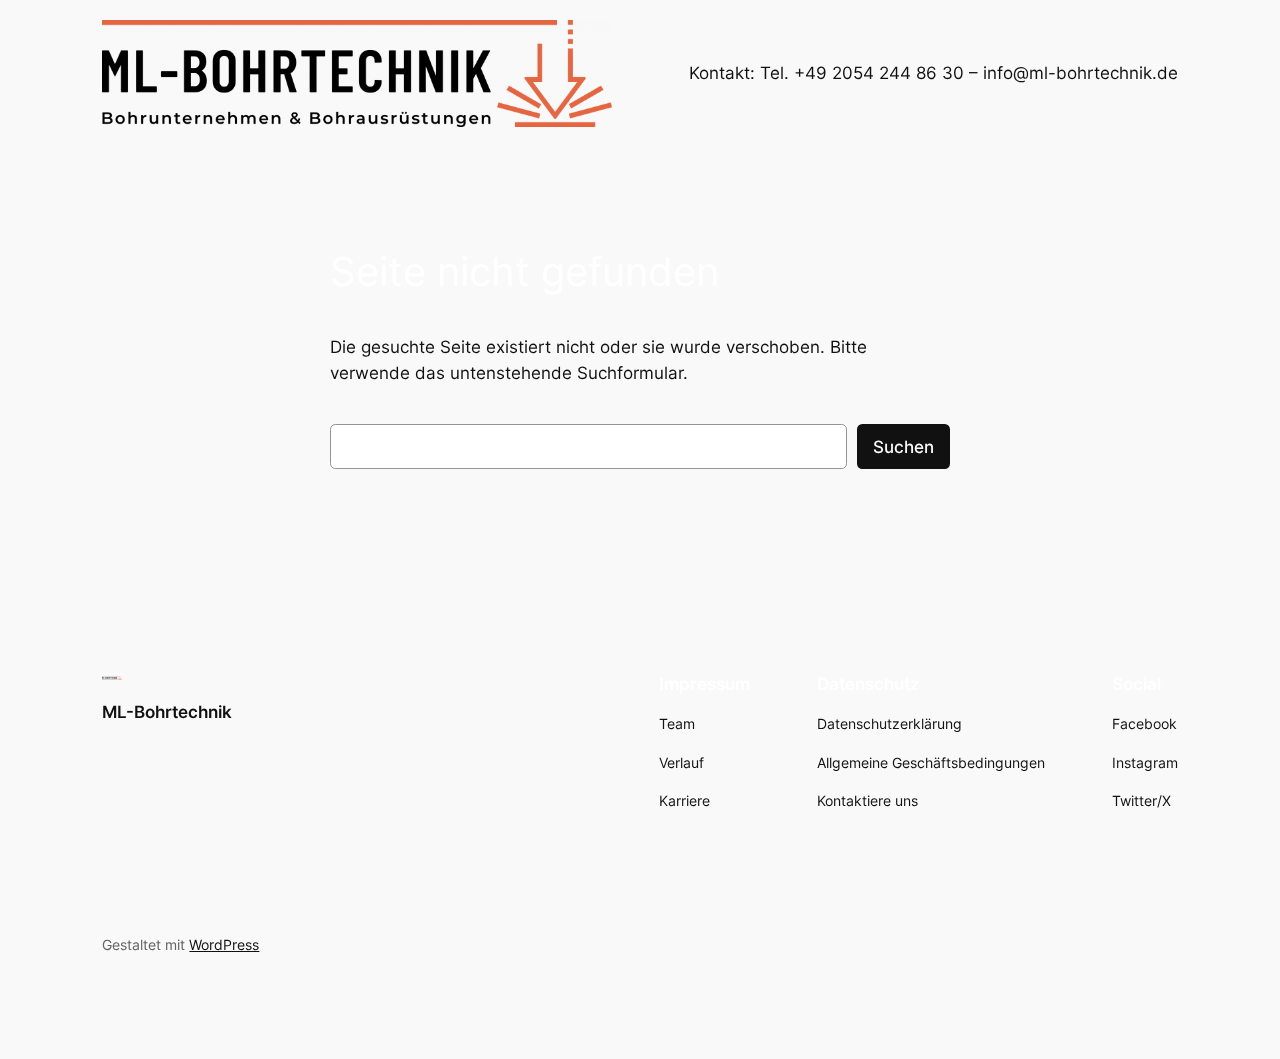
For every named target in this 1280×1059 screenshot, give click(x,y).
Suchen (903, 447)
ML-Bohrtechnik (167, 712)
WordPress (224, 944)
